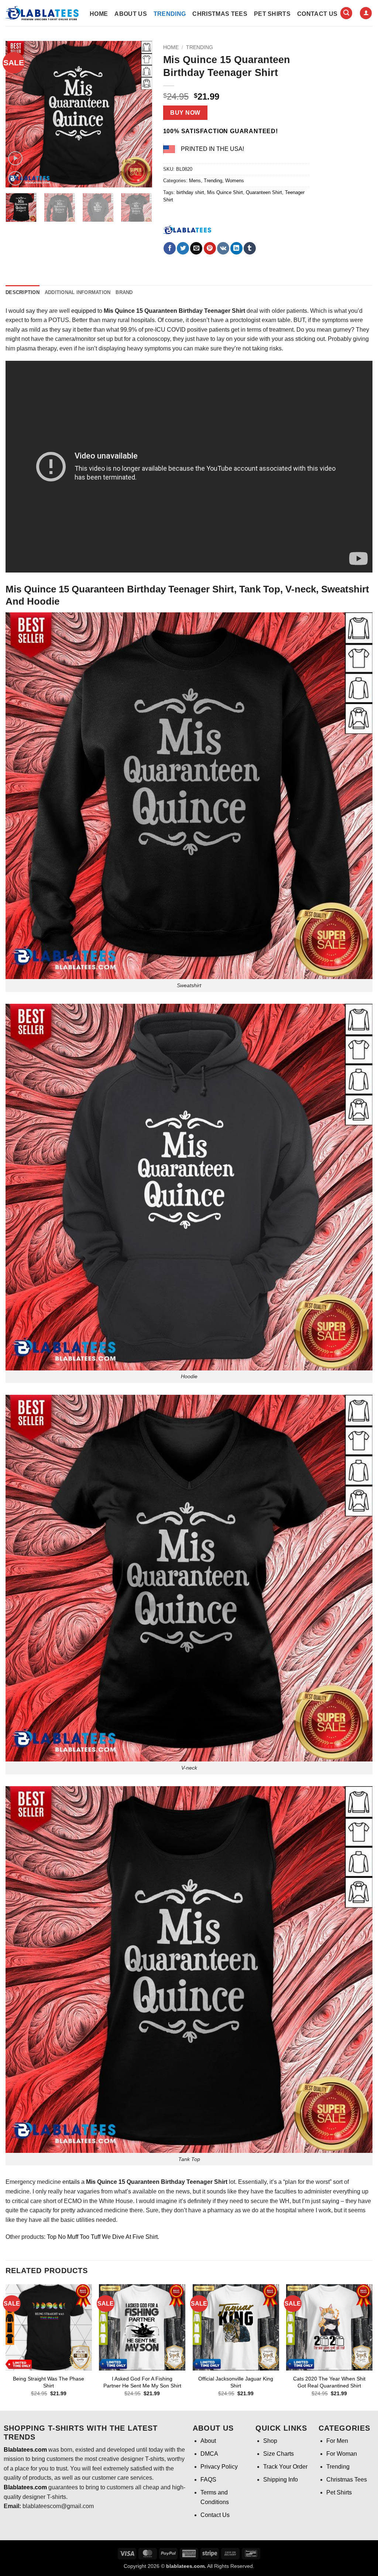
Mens (195, 181)
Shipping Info (281, 2480)
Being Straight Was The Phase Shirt (49, 2382)
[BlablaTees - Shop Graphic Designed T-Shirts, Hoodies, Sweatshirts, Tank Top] (42, 13)
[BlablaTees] (187, 229)
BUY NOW (185, 113)
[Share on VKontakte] (223, 248)
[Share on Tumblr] (250, 248)
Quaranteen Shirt (264, 192)
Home (99, 14)
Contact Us (317, 14)
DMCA (209, 2454)
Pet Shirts (272, 14)
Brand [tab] (124, 292)
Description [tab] (23, 292)
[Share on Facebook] (170, 248)
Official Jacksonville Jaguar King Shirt (236, 2382)
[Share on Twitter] (183, 248)
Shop (270, 2441)
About (208, 2441)
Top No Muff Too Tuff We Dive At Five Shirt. (102, 2237)
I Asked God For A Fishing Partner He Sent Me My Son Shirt (142, 2382)
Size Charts (279, 2454)
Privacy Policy (219, 2467)
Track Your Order (285, 2467)
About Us (131, 14)
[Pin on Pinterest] (210, 248)
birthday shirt (190, 192)
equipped (84, 311)
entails (71, 2182)
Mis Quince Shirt (225, 192)
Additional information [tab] (78, 292)
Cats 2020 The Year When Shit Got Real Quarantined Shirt (329, 2382)
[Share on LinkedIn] (236, 248)
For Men (337, 2441)
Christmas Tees (220, 14)
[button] (346, 13)
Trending (170, 14)
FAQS (208, 2480)
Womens (235, 181)
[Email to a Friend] (196, 248)
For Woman (342, 2454)
